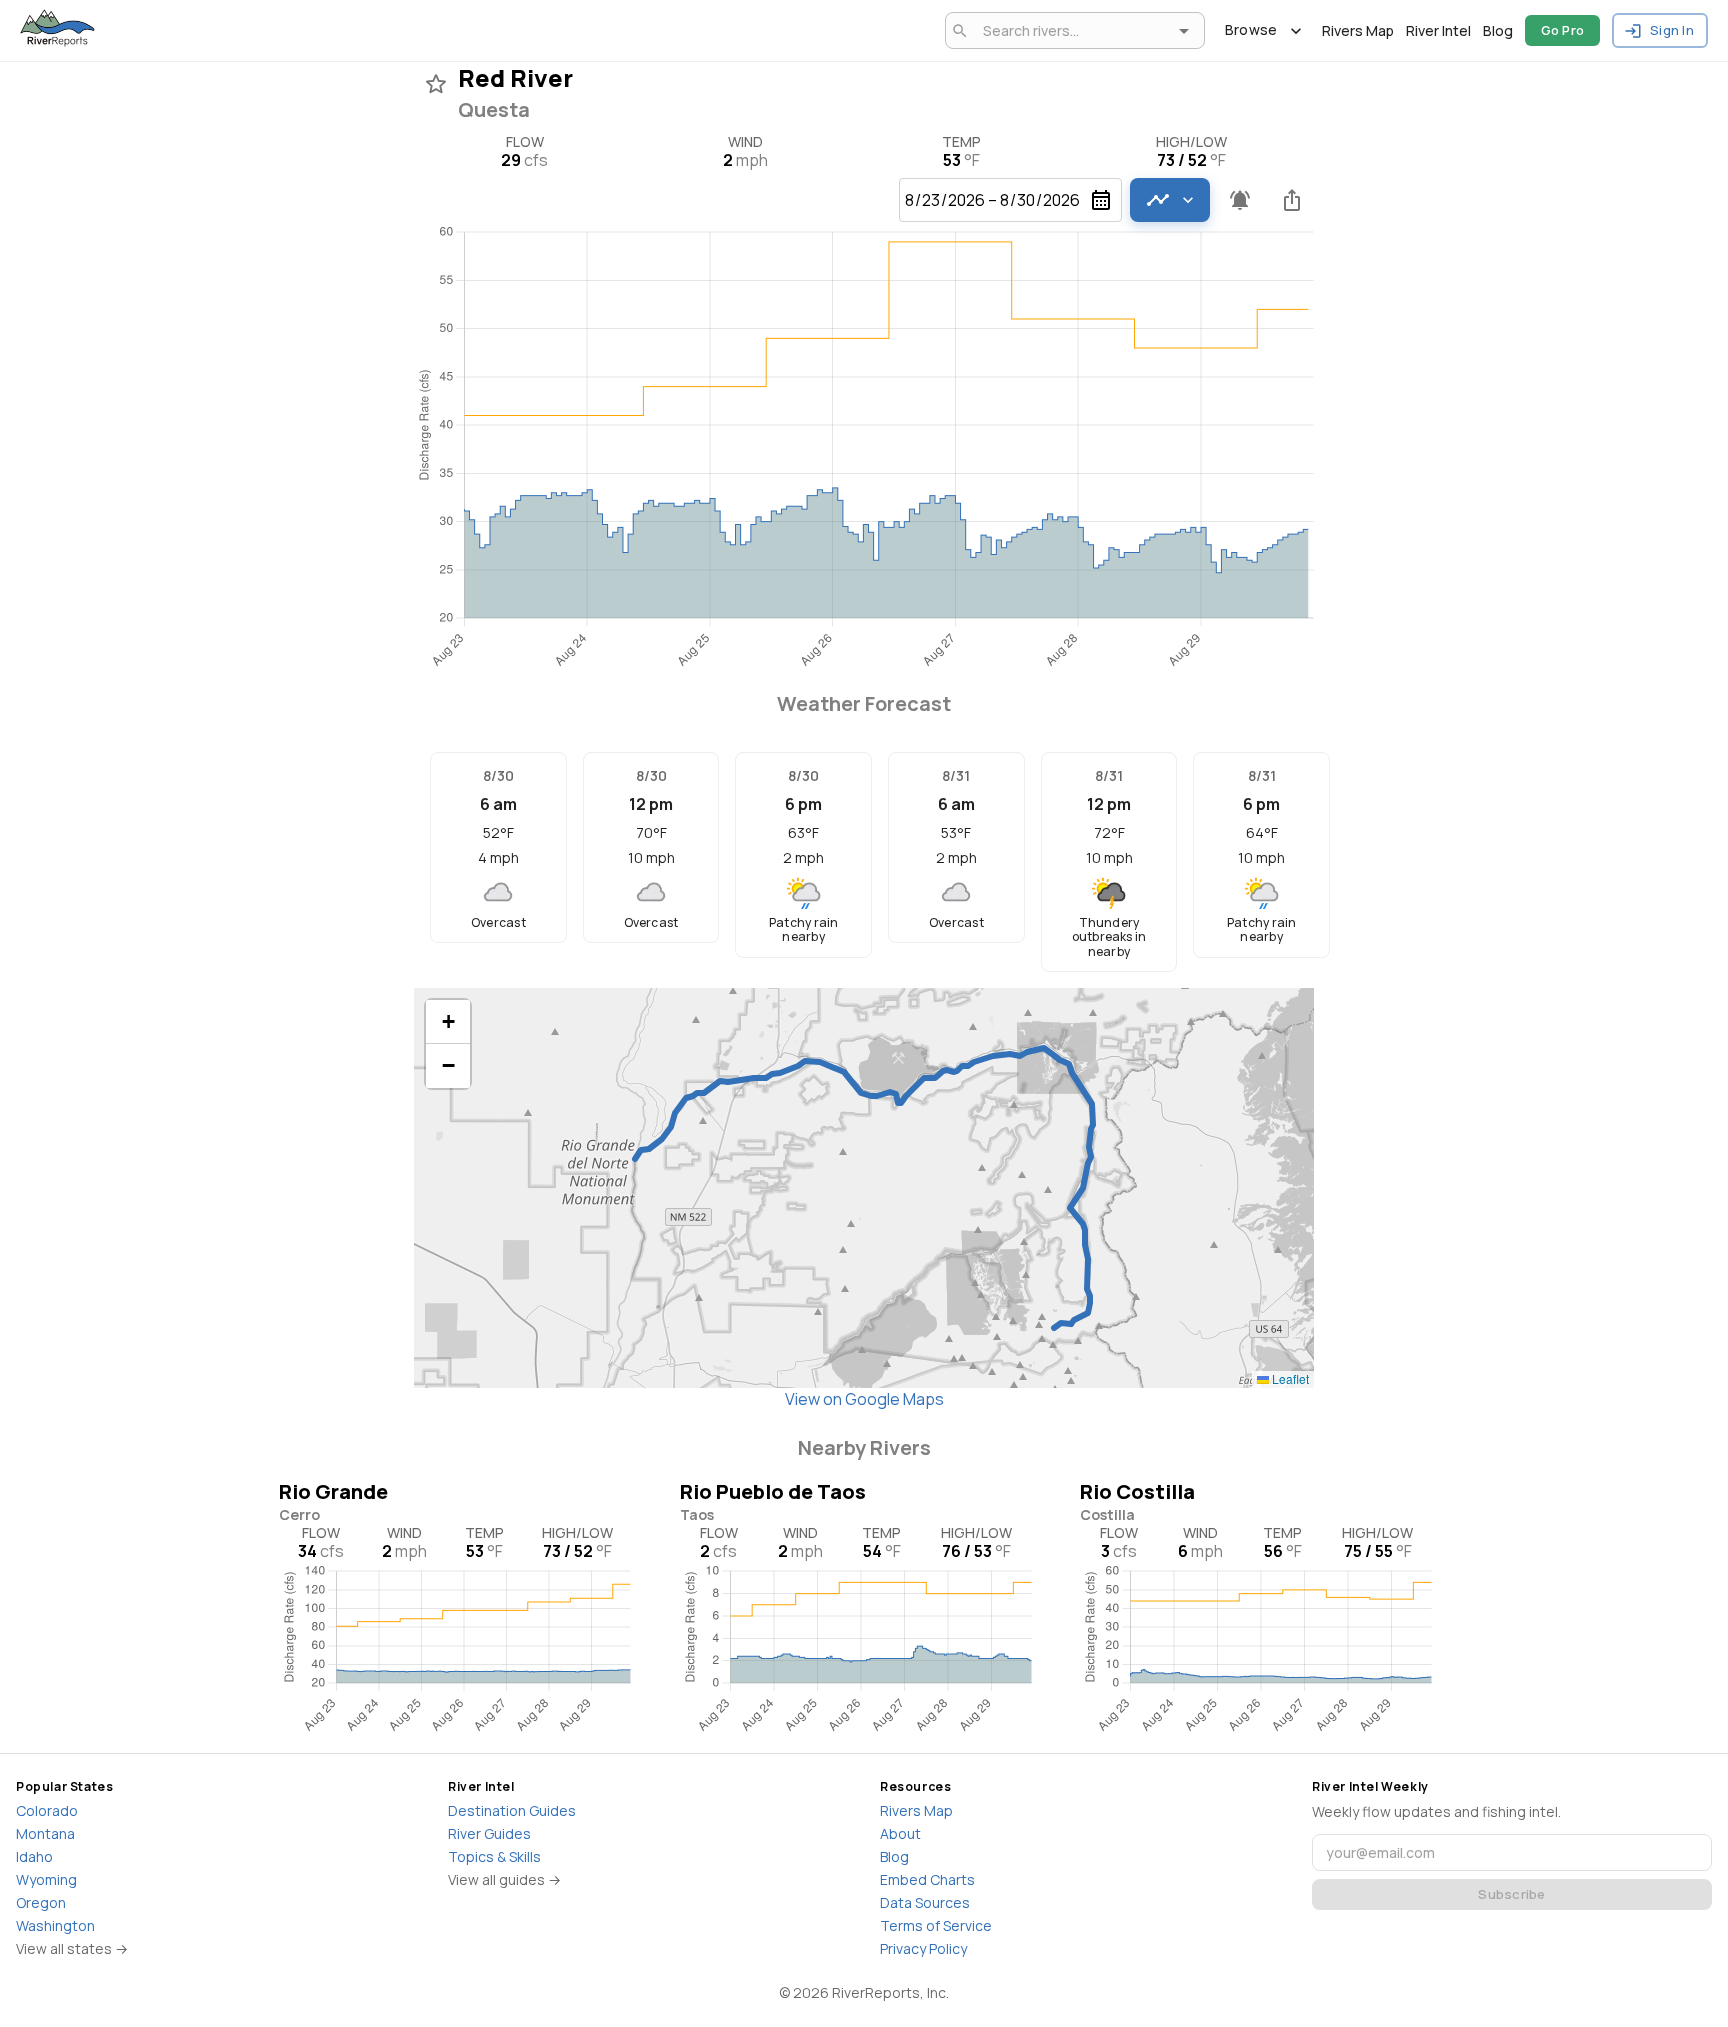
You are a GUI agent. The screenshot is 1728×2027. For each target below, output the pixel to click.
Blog (1498, 30)
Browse (1251, 29)
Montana (45, 1833)
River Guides (489, 1833)
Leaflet (1289, 1378)
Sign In (1672, 30)
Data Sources (925, 1902)
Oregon (41, 1902)
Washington (55, 1925)
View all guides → (504, 1879)
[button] (448, 1022)
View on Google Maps (864, 1399)
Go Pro (1563, 30)
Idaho (34, 1856)
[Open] (1184, 31)
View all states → (72, 1948)
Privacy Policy (923, 1948)
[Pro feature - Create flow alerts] (1240, 200)
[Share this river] (1292, 200)
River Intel (1438, 30)
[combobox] (1071, 30)
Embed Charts (927, 1879)
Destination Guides (512, 1810)
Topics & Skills (494, 1856)
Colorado (47, 1810)
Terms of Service (936, 1925)
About (900, 1833)
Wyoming (46, 1879)
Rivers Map (1358, 30)
